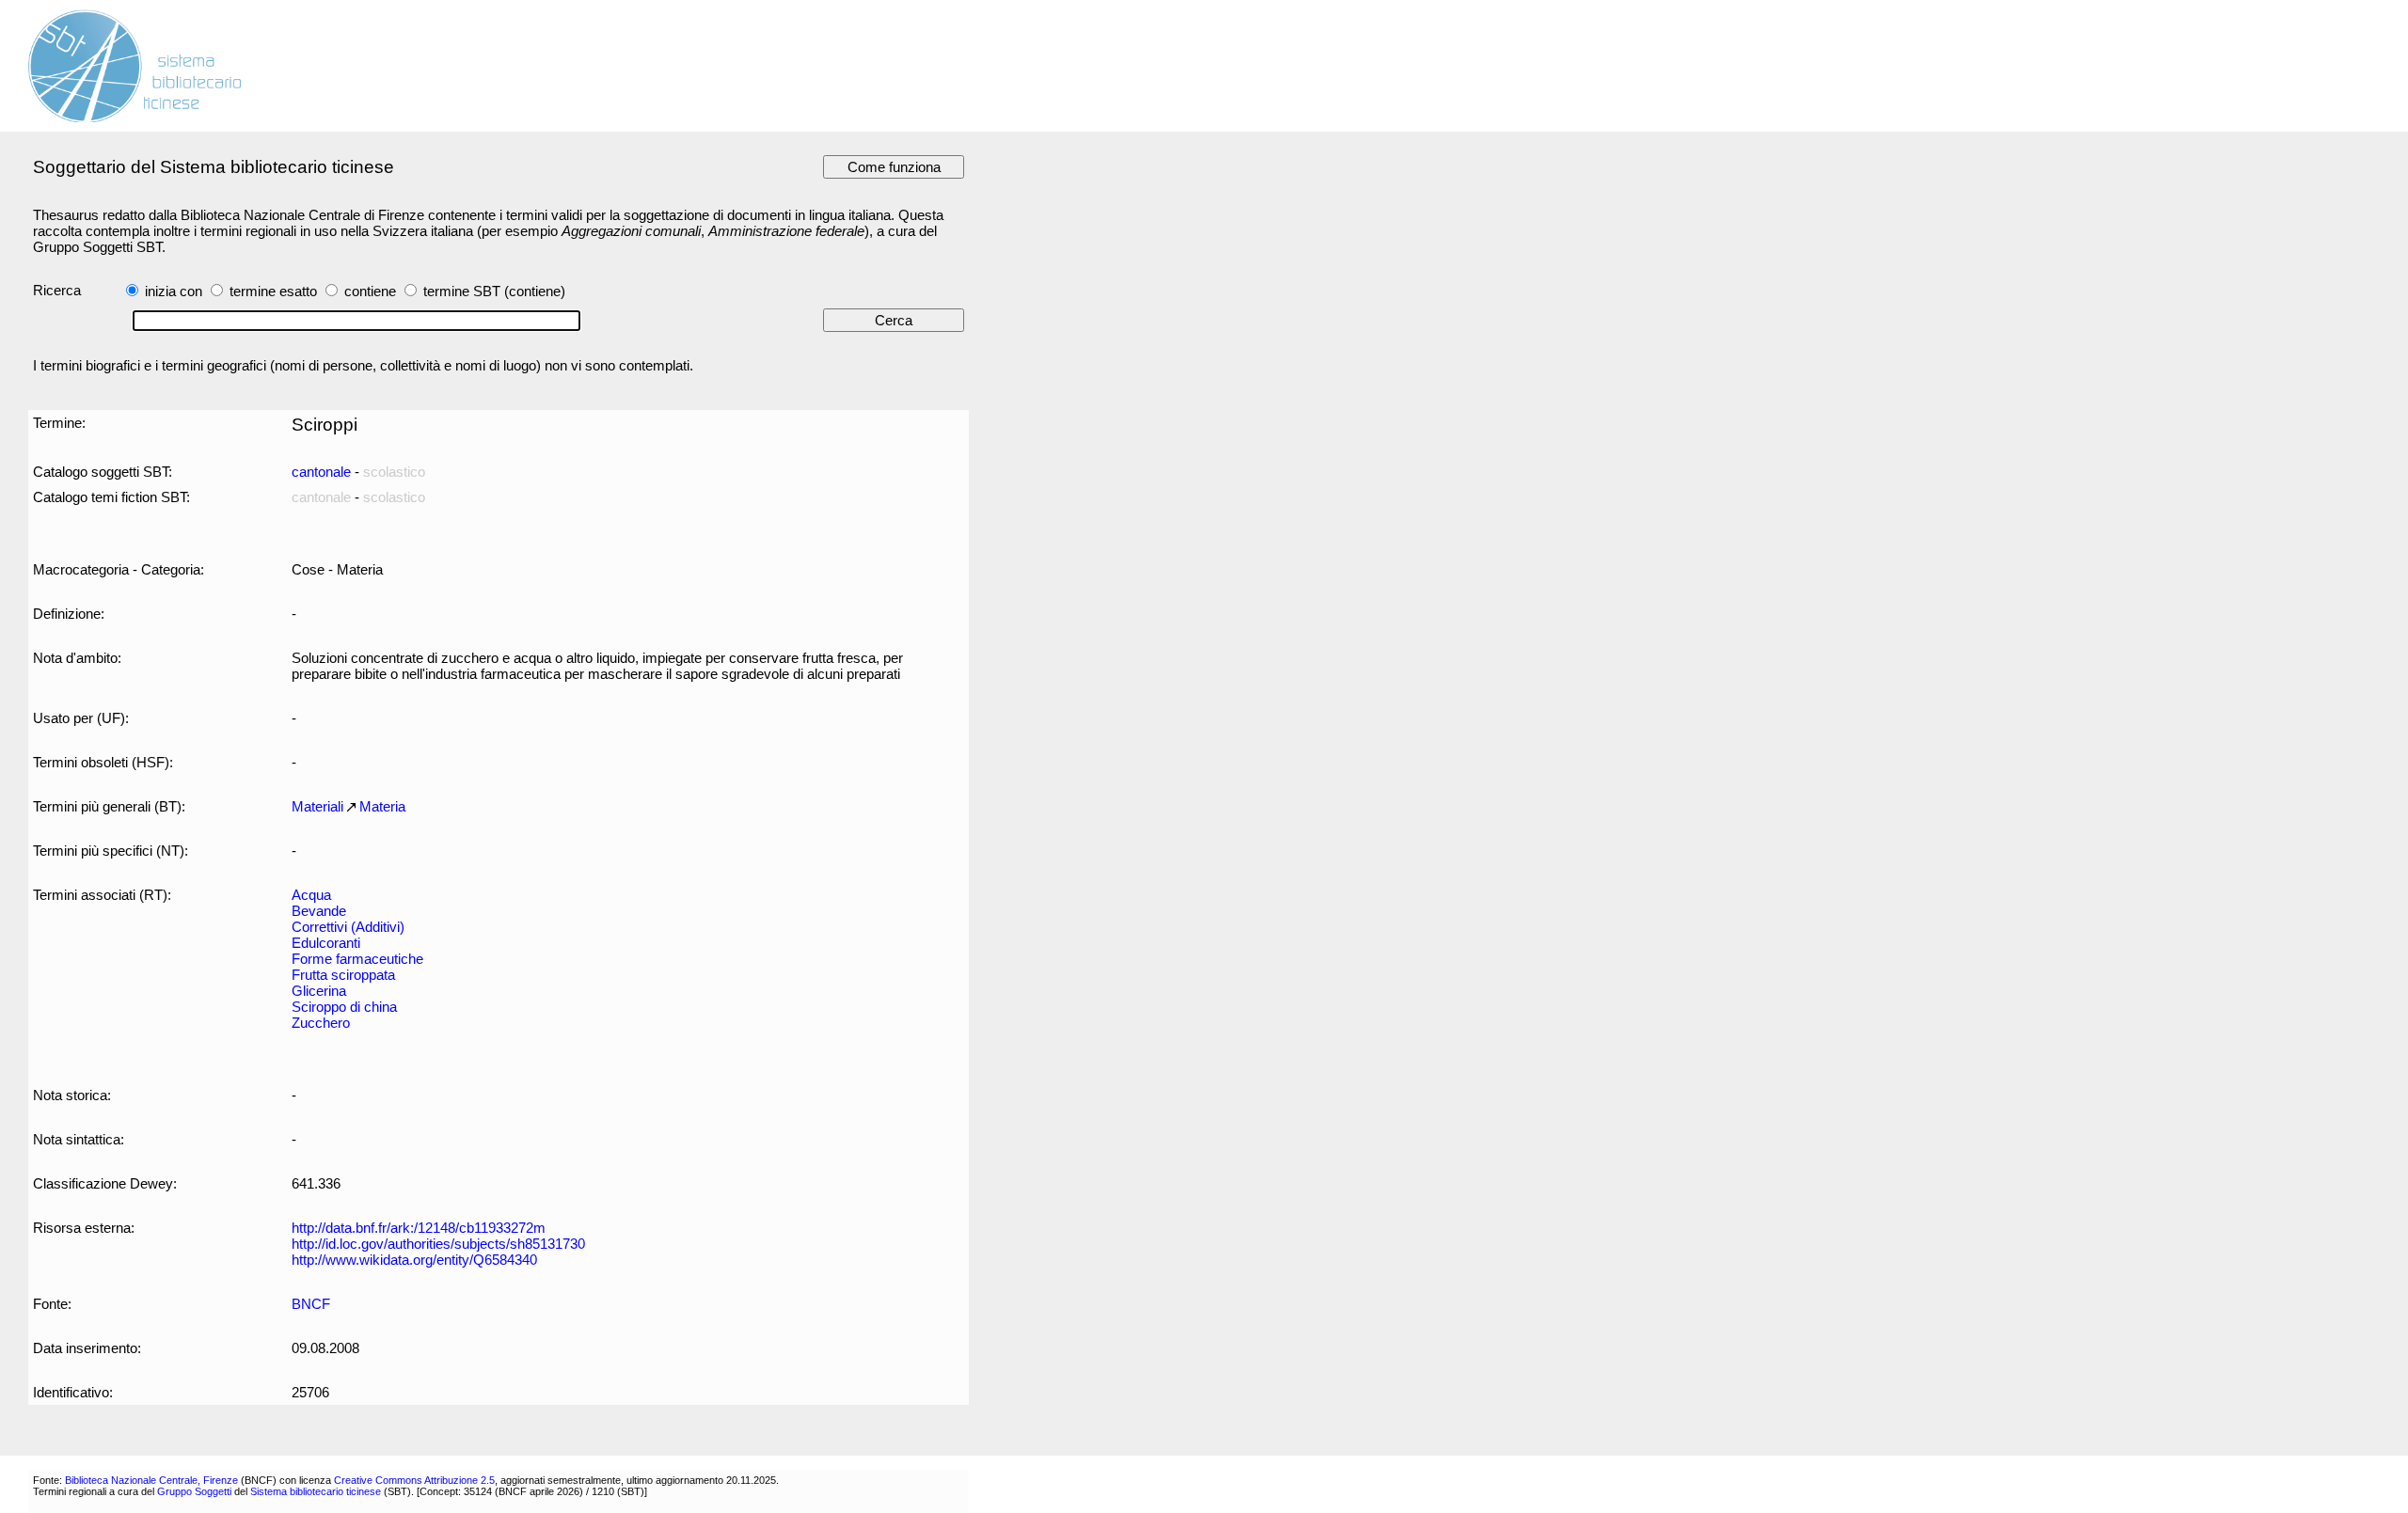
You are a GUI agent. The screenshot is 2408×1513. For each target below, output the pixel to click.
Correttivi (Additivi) (348, 927)
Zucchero (321, 1023)
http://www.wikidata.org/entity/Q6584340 (414, 1260)
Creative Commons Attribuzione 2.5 (414, 1480)
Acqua (311, 895)
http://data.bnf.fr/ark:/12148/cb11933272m (419, 1228)
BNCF (311, 1304)
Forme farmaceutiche (357, 959)
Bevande (319, 911)
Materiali (317, 806)
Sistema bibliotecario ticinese (316, 1491)
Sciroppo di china (344, 1007)
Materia (382, 806)
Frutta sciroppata (343, 975)
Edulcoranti (326, 943)
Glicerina (319, 991)
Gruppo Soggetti (194, 1491)
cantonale (321, 472)
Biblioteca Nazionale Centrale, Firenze (151, 1480)
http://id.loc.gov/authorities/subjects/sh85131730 (438, 1244)
